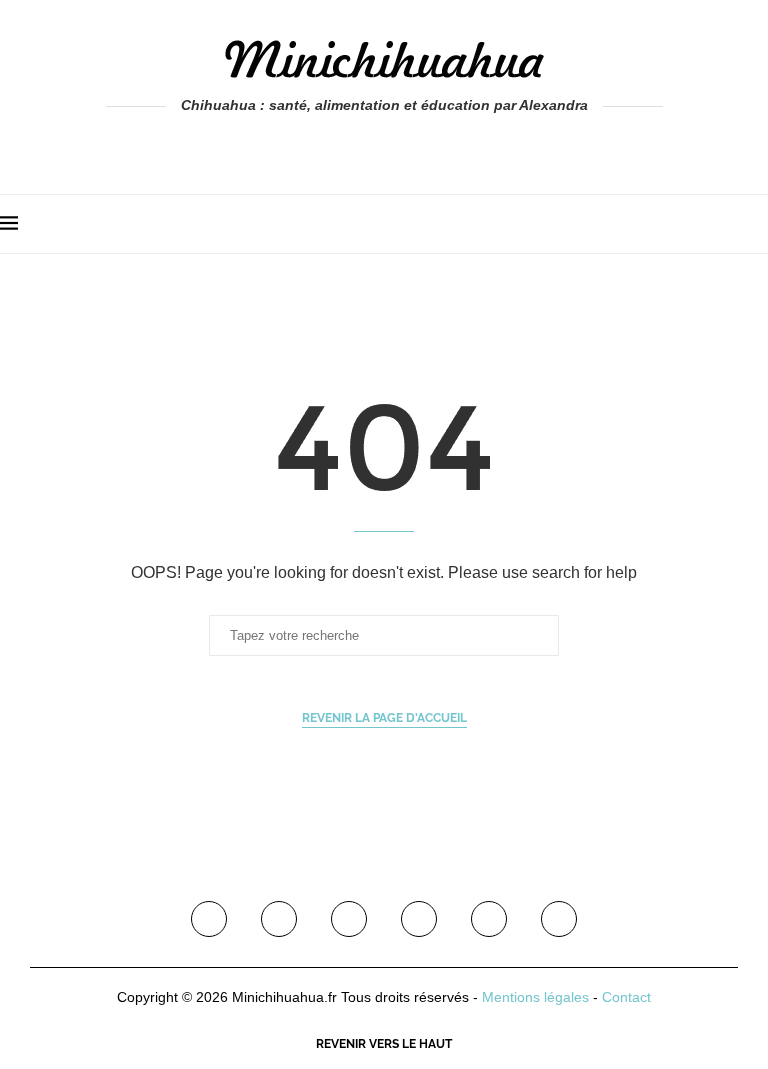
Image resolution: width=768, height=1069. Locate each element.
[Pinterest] (349, 919)
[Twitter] (279, 919)
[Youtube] (419, 919)
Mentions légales (535, 997)
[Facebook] (341, 146)
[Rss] (559, 919)
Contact (626, 997)
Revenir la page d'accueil (384, 718)
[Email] (489, 919)
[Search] (758, 224)
